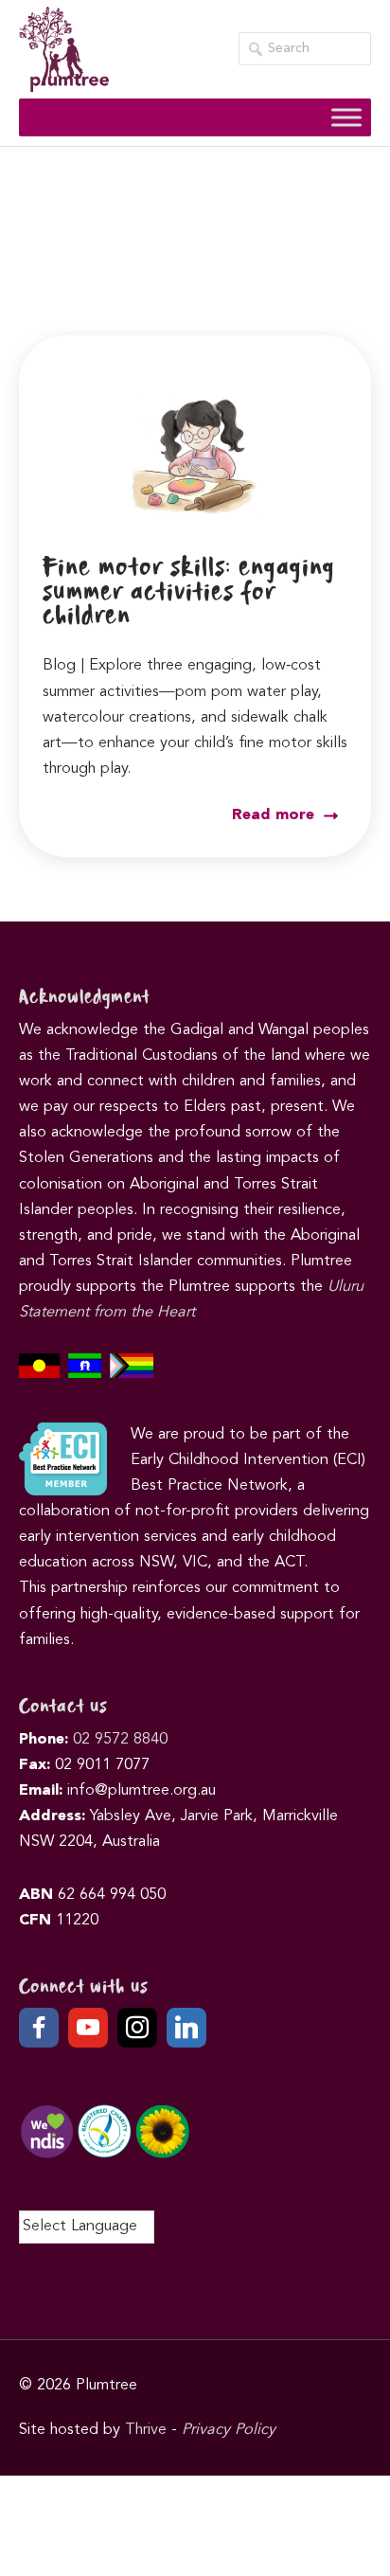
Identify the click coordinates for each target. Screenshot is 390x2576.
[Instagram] (137, 2028)
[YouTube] (88, 2028)
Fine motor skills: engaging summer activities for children (189, 592)
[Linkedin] (186, 2028)
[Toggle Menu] (346, 117)
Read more (275, 815)
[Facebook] (39, 2028)
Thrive (146, 2430)
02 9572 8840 (120, 1740)
